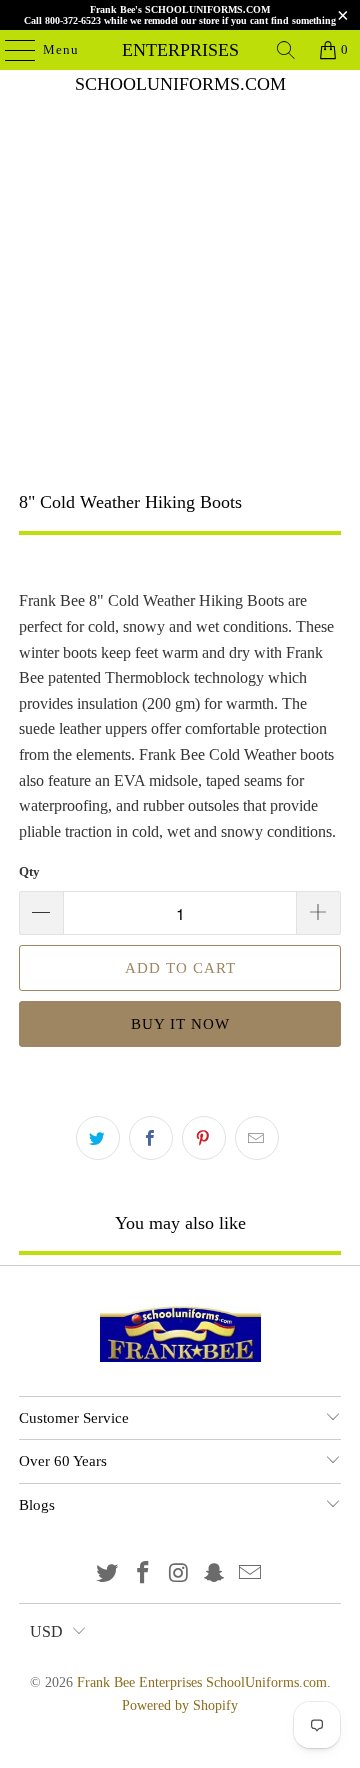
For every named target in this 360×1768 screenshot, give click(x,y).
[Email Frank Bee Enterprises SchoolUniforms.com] (251, 1574)
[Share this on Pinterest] (204, 1138)
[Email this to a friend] (257, 1138)
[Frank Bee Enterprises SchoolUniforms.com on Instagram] (179, 1574)
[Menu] (10, 50)
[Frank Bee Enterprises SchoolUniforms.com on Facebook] (143, 1574)
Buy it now (180, 1024)
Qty (29, 871)
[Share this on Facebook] (151, 1138)
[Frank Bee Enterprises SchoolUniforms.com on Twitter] (108, 1574)
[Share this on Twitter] (98, 1138)
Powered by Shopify (180, 1705)
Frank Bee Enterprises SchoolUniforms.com (180, 50)
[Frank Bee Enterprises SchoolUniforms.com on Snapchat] (215, 1574)
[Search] (286, 50)
